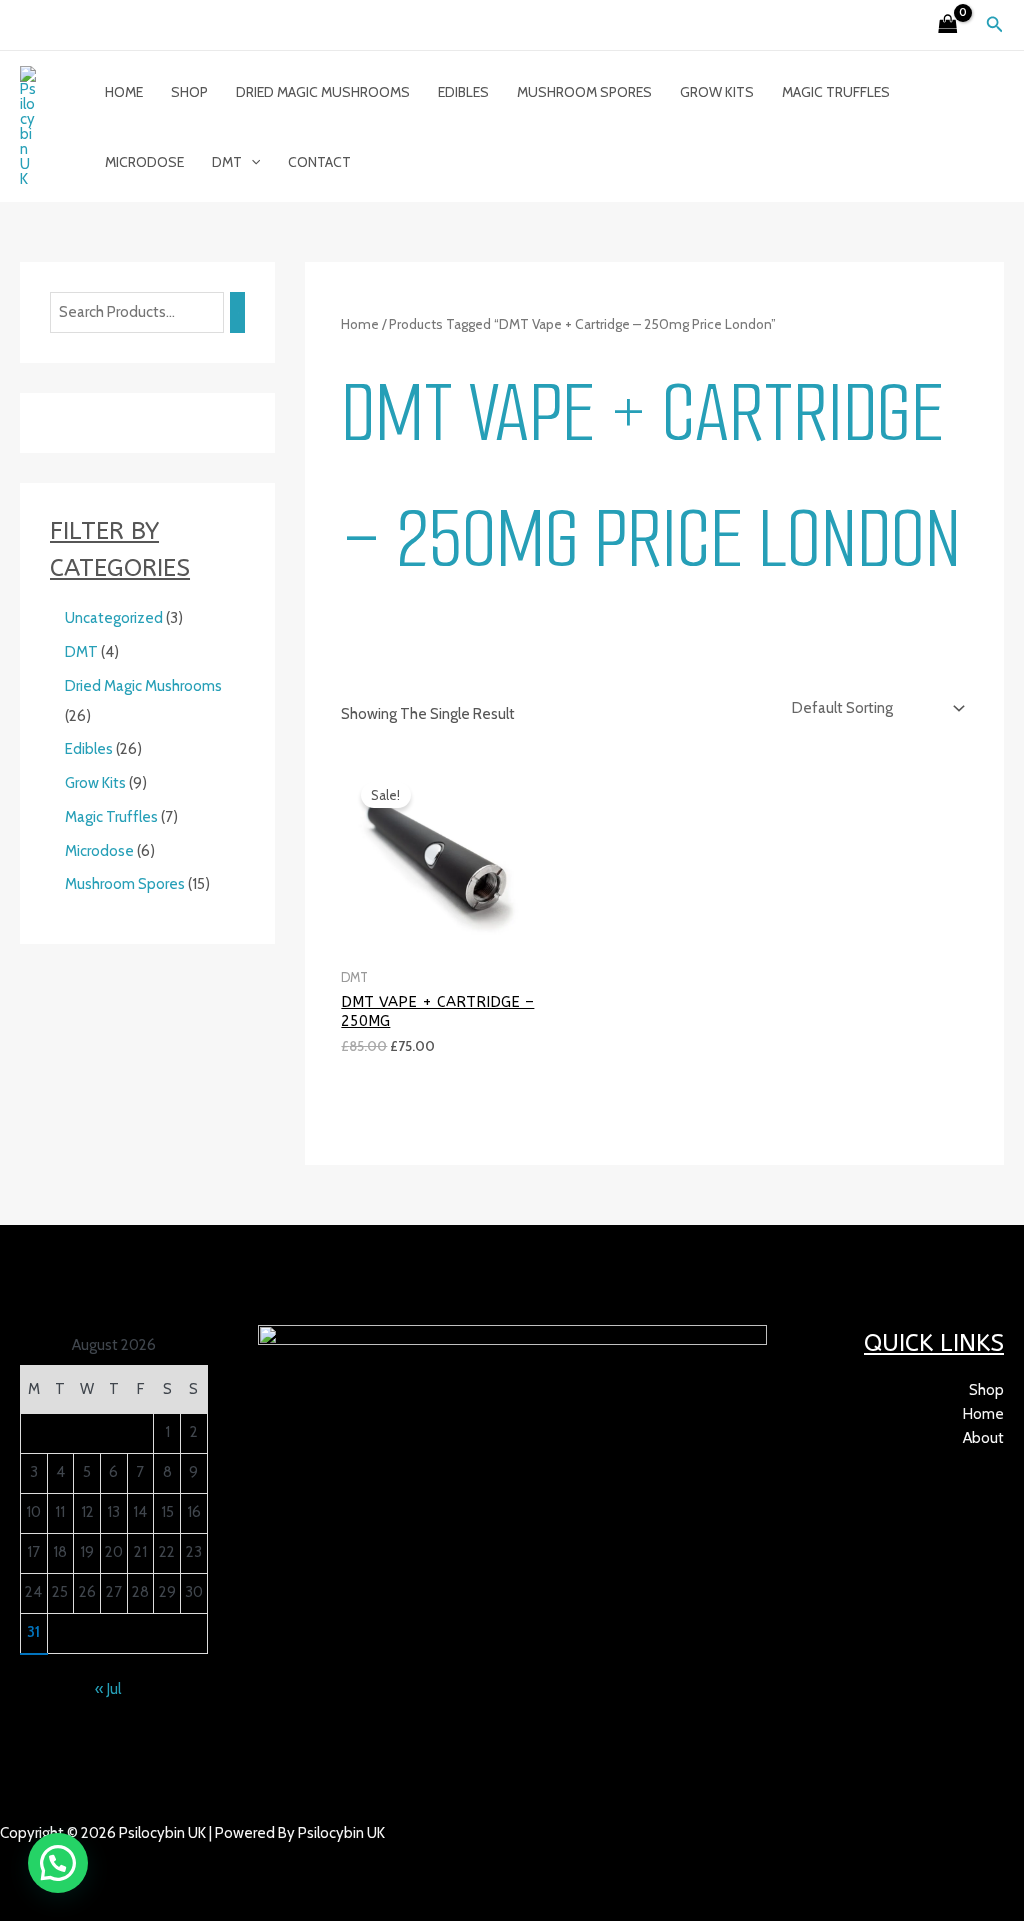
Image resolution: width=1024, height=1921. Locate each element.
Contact (319, 162)
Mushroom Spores (584, 92)
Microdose (144, 162)
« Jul (108, 1689)
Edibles (463, 92)
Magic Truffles (836, 92)
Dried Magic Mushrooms (323, 92)
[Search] (237, 312)
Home (124, 92)
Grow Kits (717, 92)
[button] (995, 25)
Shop (189, 92)
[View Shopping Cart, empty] (948, 25)
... (91, 1857)
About (983, 1438)
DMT (227, 162)
